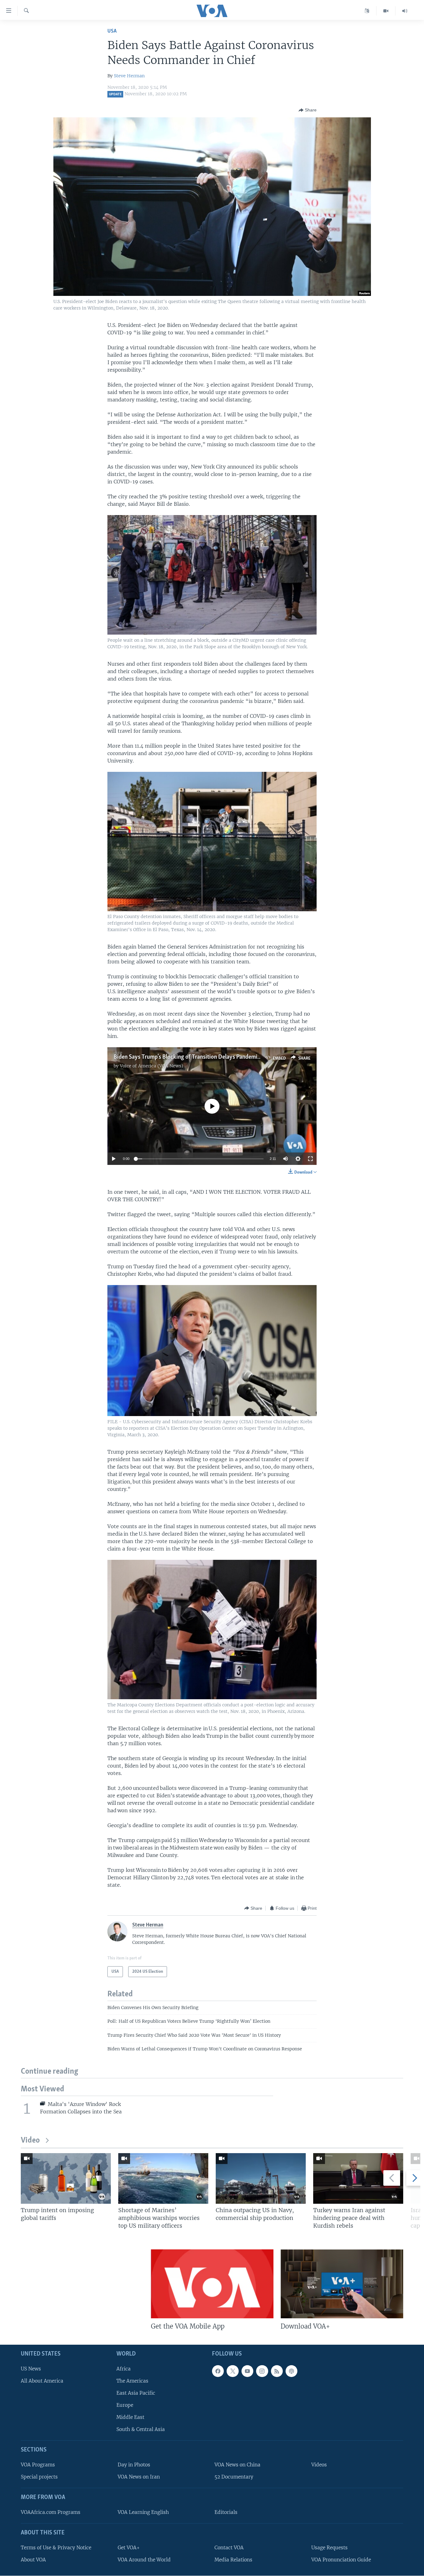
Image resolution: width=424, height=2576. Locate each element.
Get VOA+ (129, 2548)
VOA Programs (38, 2465)
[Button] (308, 110)
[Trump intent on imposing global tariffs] (66, 2178)
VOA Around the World (144, 2560)
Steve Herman (129, 76)
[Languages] (367, 11)
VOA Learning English (143, 2512)
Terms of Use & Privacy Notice (56, 2548)
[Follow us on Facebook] (218, 2371)
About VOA (33, 2560)
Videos (319, 2465)
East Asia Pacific (136, 2393)
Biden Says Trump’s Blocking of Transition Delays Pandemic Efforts (196, 1057)
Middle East (130, 2417)
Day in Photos (134, 2465)
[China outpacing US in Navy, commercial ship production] (261, 2178)
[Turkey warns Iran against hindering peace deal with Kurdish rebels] (358, 2178)
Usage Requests (329, 2548)
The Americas (132, 2381)
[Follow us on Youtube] (247, 2371)
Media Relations (233, 2560)
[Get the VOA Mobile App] (212, 2284)
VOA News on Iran (139, 2477)
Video (30, 2141)
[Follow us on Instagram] (262, 2371)
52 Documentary (234, 2477)
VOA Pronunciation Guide (341, 2560)
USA (112, 31)
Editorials (226, 2512)
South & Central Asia (141, 2429)
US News (31, 2369)
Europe (125, 2405)
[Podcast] (291, 2371)
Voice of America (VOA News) (151, 1066)
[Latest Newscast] (405, 11)
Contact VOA (229, 2548)
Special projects (39, 2477)
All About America (42, 2381)
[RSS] (277, 2371)
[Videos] (386, 11)
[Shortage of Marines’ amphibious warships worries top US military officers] (163, 2178)
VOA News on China (237, 2465)
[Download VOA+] (342, 2284)
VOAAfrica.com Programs (51, 2512)
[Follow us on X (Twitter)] (232, 2371)
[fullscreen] (310, 1159)
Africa (124, 2369)
